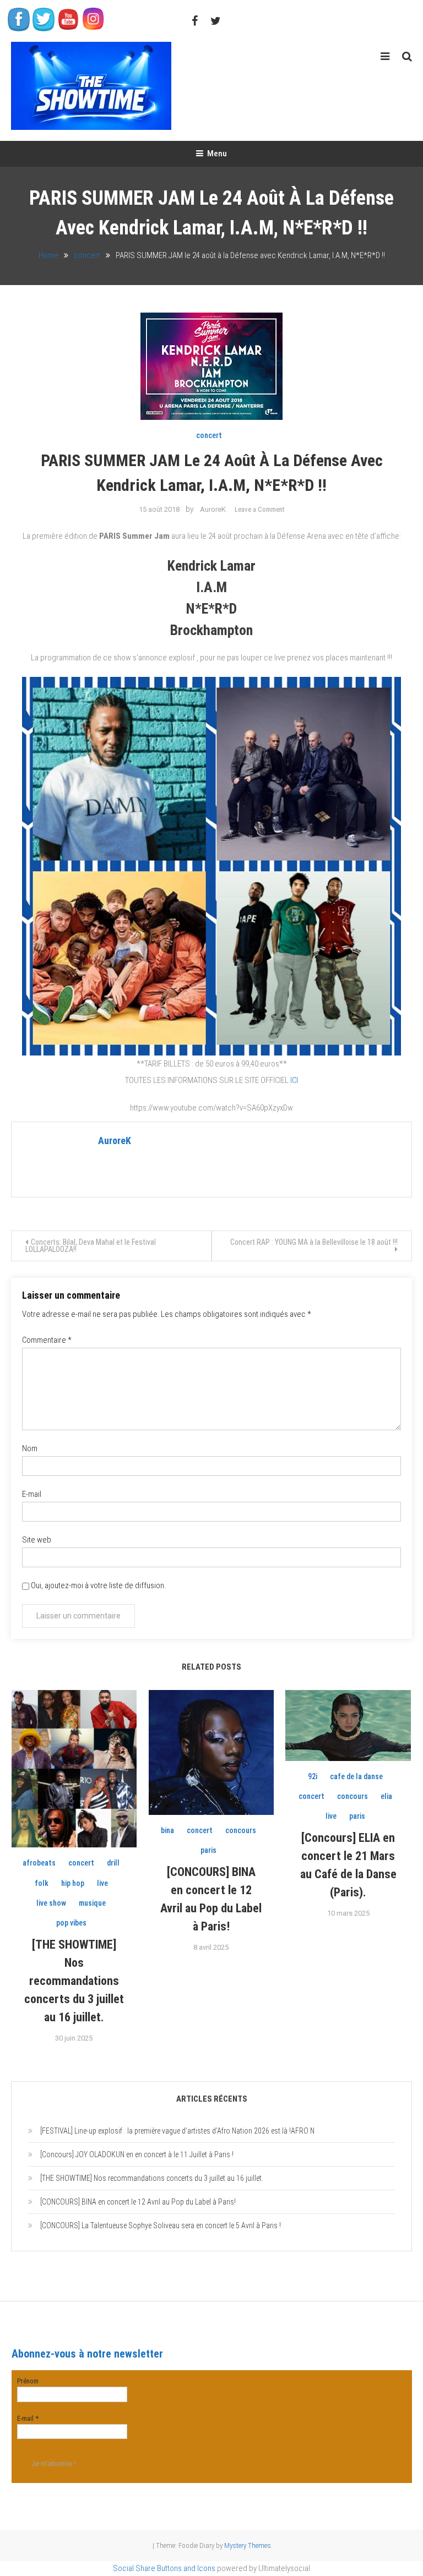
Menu (217, 154)
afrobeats (39, 1863)
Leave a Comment (260, 509)
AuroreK (213, 509)
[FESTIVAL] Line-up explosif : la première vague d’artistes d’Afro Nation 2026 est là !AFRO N (177, 2131)
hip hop (73, 1883)
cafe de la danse (356, 1776)
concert (209, 435)
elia (386, 1796)
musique (92, 1903)
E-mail (32, 1494)
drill (113, 1863)
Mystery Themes (248, 2545)
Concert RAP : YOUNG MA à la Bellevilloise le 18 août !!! (314, 1242)
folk (42, 1883)
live (102, 1883)
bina (167, 1830)
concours (241, 1830)
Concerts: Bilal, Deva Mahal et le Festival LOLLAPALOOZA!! (91, 1246)
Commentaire (47, 1340)
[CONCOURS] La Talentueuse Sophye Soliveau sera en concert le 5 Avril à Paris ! (161, 2225)
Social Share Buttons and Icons (164, 2568)
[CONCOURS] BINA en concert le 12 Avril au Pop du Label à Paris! (138, 2202)
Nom (30, 1448)
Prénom (28, 2381)
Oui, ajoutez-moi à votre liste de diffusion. (97, 1585)
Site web (37, 1540)
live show (51, 1903)
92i (313, 1776)
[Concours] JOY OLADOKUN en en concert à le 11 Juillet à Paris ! (137, 2154)
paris (208, 1850)
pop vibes (71, 1923)
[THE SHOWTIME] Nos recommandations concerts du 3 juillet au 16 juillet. (74, 1981)
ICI (294, 1080)
